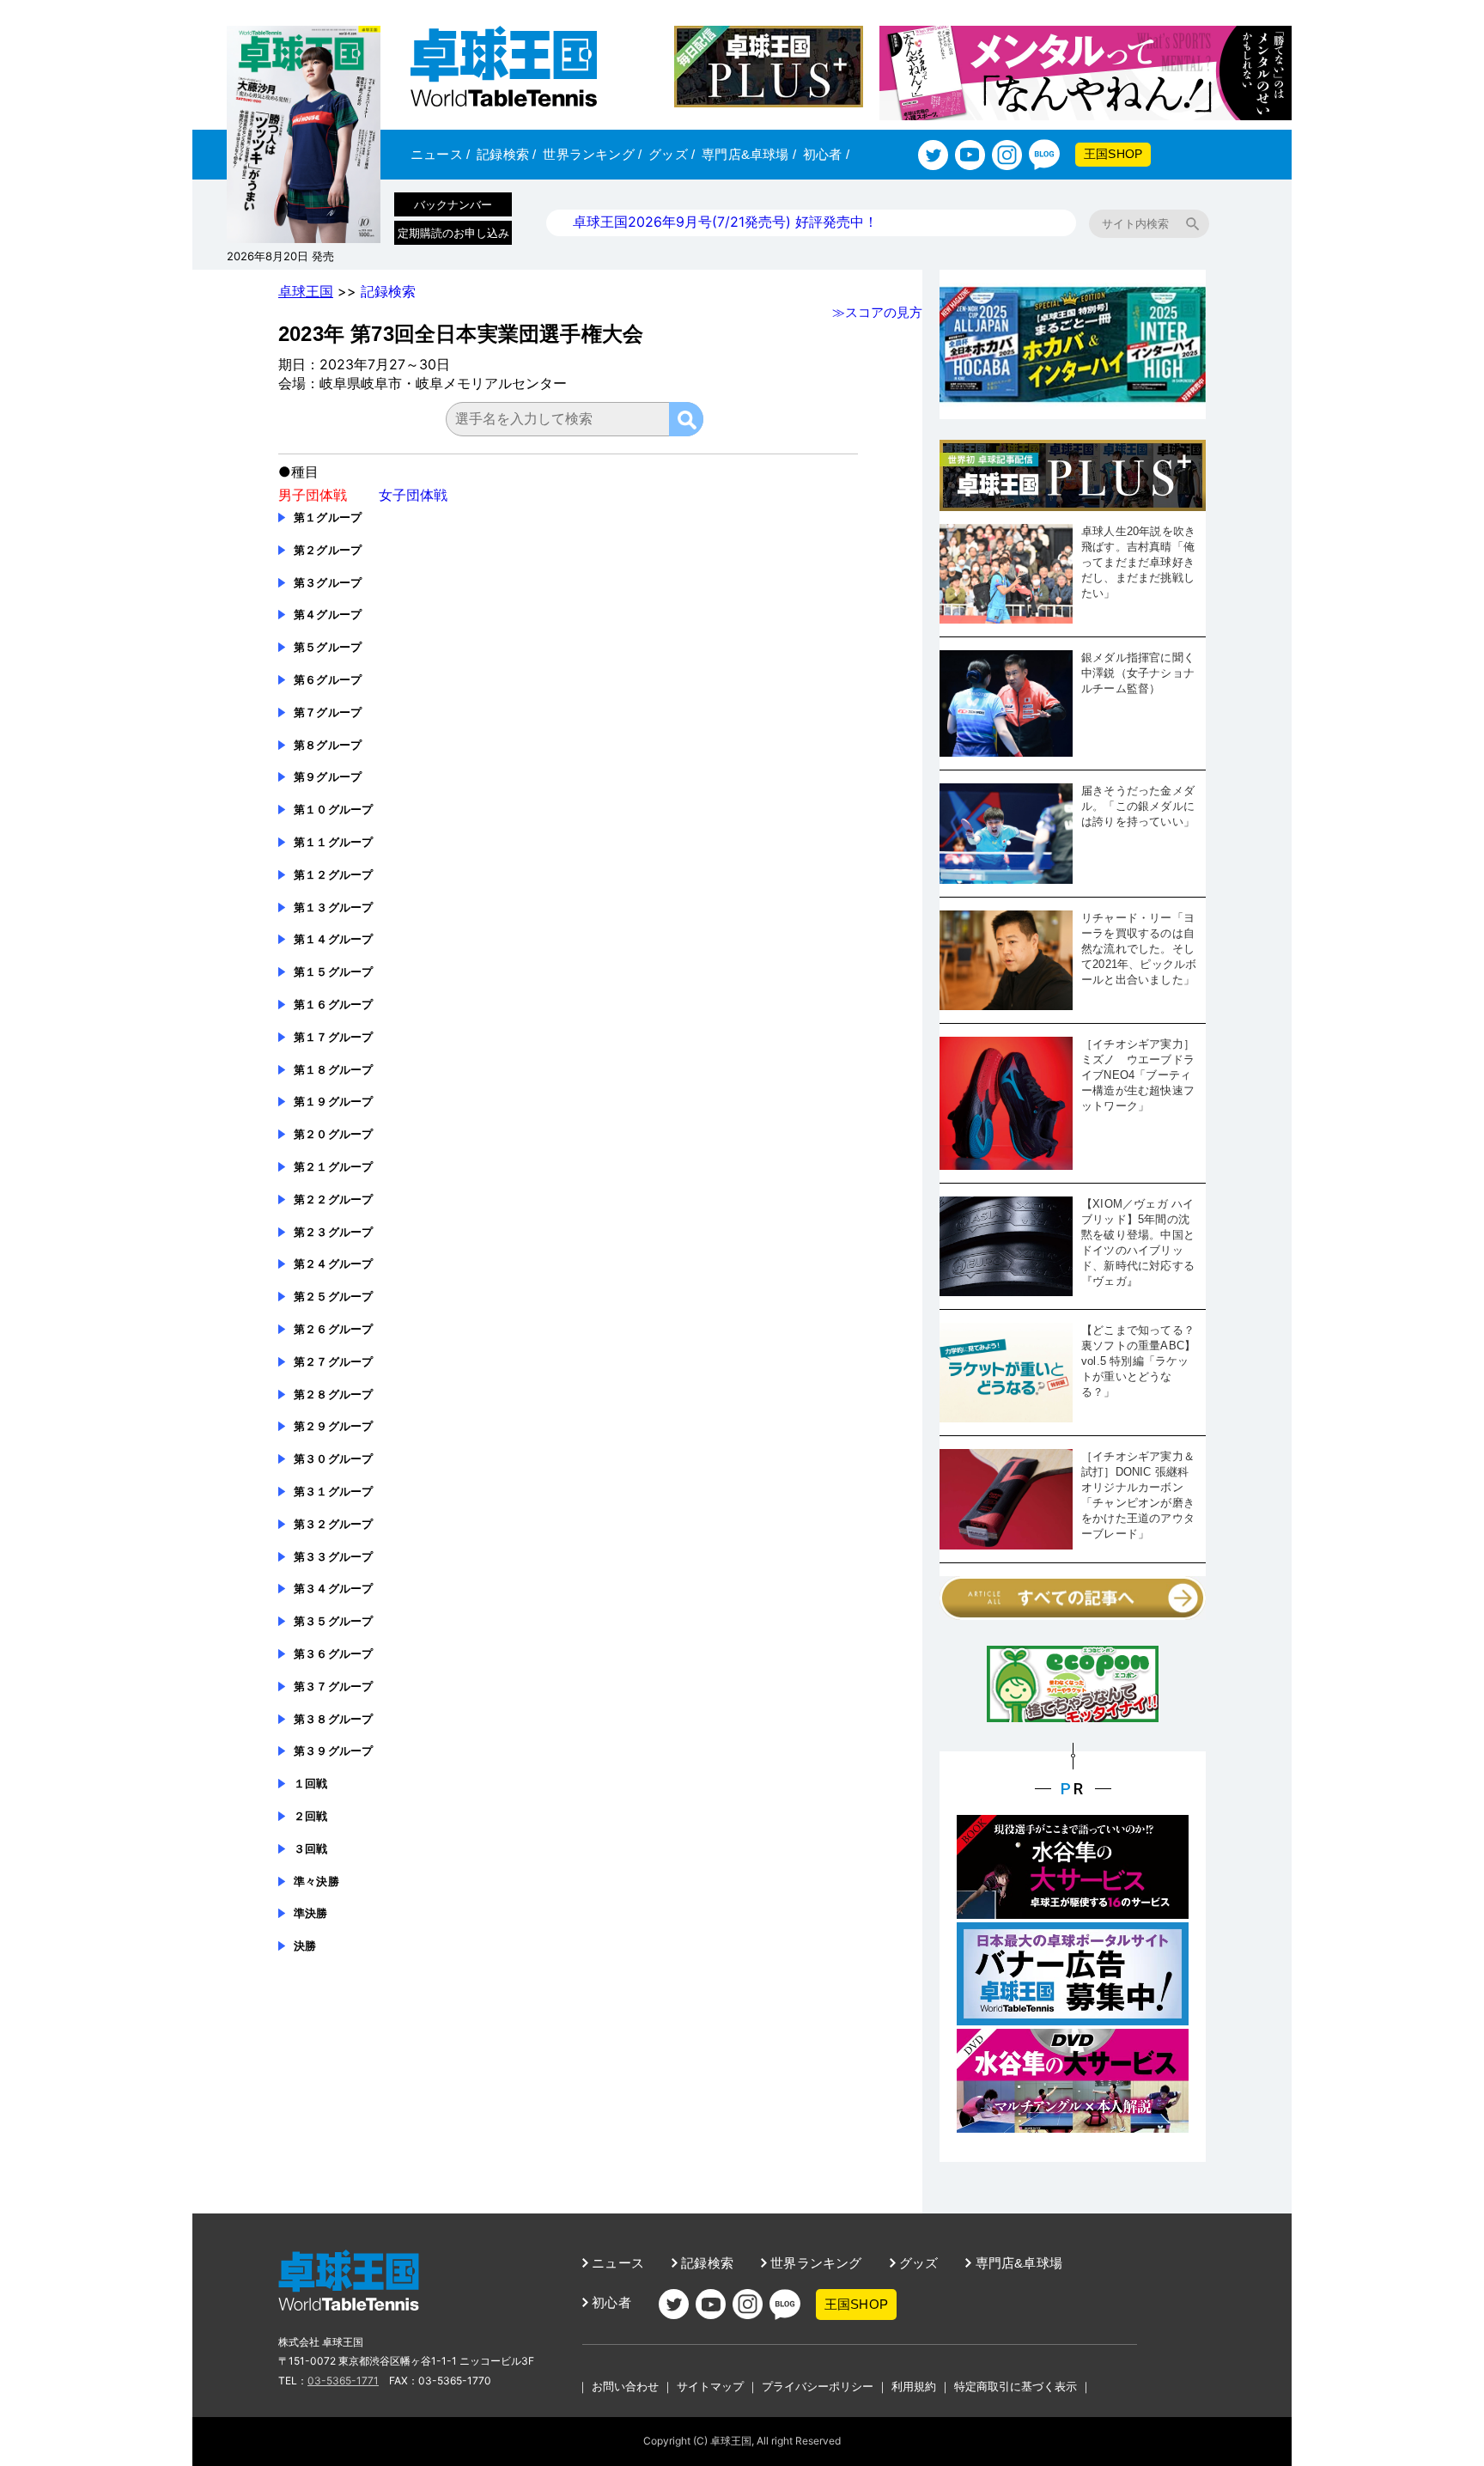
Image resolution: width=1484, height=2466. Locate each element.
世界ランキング (592, 154)
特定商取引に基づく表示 (1016, 2386)
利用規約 (914, 2386)
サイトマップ (710, 2386)
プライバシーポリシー (818, 2386)
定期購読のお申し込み (453, 233)
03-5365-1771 (343, 2381)
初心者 (826, 154)
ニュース (440, 154)
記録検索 (506, 154)
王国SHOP (1113, 154)
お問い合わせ (625, 2386)
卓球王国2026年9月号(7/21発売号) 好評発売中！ (725, 222)
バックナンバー (453, 204)
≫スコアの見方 (877, 312)
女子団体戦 (413, 495)
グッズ (672, 154)
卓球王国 (306, 291)
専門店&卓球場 (749, 154)
